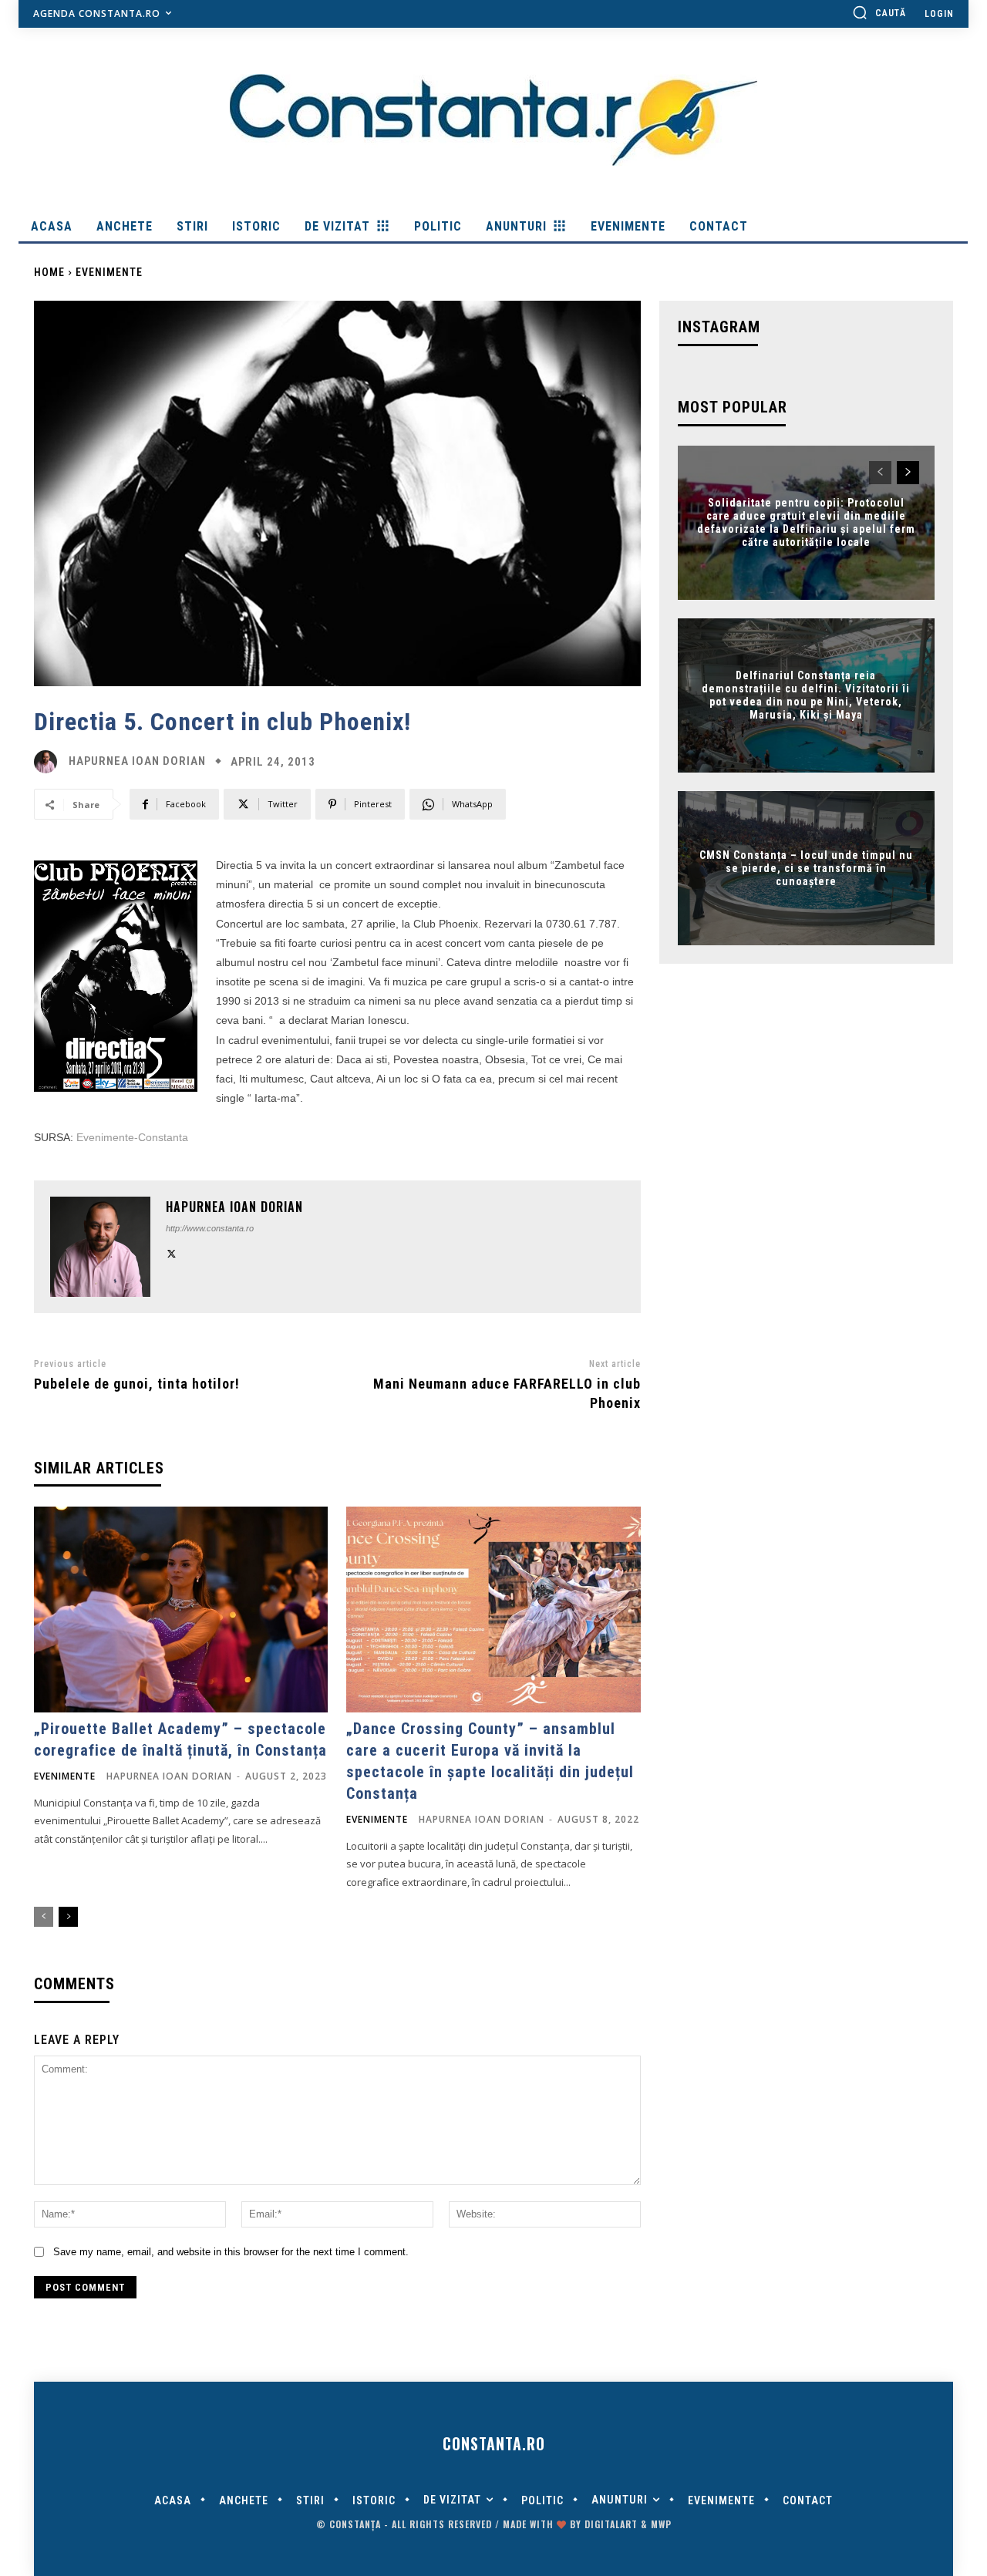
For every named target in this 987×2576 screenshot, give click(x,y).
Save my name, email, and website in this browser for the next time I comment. (231, 2252)
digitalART (611, 2524)
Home (49, 272)
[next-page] (68, 1917)
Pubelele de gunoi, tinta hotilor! (137, 1384)
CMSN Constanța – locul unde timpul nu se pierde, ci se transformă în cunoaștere (806, 868)
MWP (661, 2524)
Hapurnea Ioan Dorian (137, 761)
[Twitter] (172, 1253)
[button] (879, 12)
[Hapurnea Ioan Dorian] (49, 762)
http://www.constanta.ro (210, 1228)
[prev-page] (44, 1917)
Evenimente (109, 272)
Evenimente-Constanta (132, 1137)
